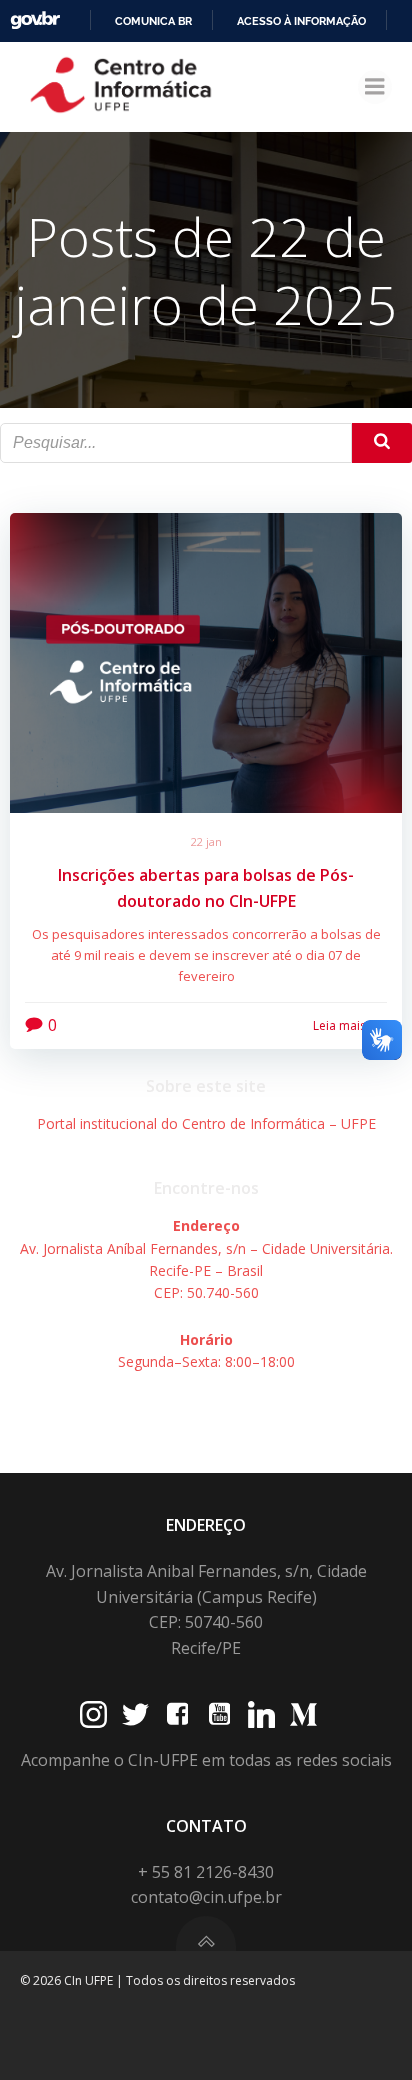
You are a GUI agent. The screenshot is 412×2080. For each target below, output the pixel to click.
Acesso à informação (301, 21)
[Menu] (375, 87)
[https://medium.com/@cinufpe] (303, 1714)
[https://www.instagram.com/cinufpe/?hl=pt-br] (93, 1714)
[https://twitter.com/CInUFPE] (135, 1714)
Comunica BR (153, 21)
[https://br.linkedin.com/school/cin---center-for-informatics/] (261, 1714)
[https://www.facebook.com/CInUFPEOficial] (177, 1714)
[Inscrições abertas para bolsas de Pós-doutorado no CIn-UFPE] (206, 661)
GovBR (35, 20)
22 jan (206, 841)
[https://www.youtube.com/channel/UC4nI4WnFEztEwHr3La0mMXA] (219, 1714)
